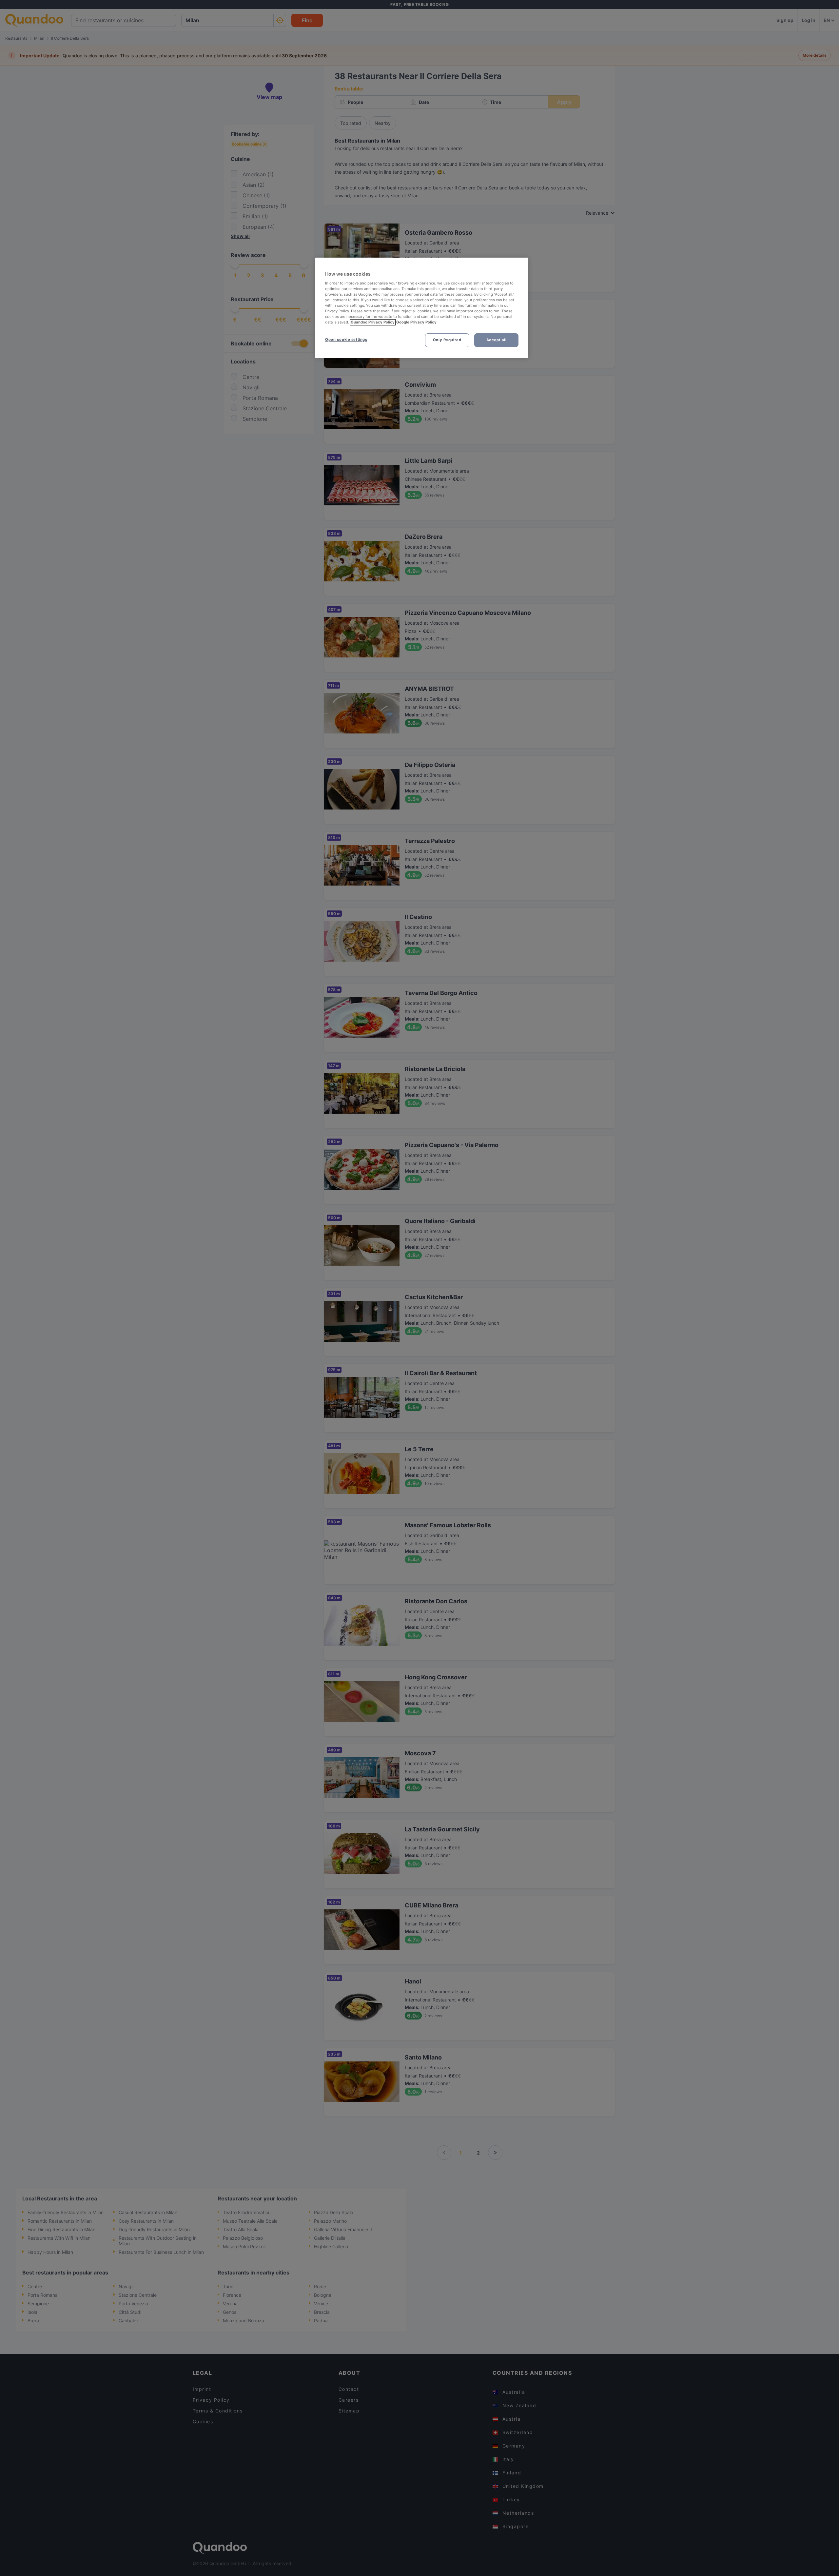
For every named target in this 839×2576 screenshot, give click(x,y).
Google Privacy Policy (416, 322)
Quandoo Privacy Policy (373, 322)
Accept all (497, 340)
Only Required (447, 340)
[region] (422, 308)
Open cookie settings (346, 340)
